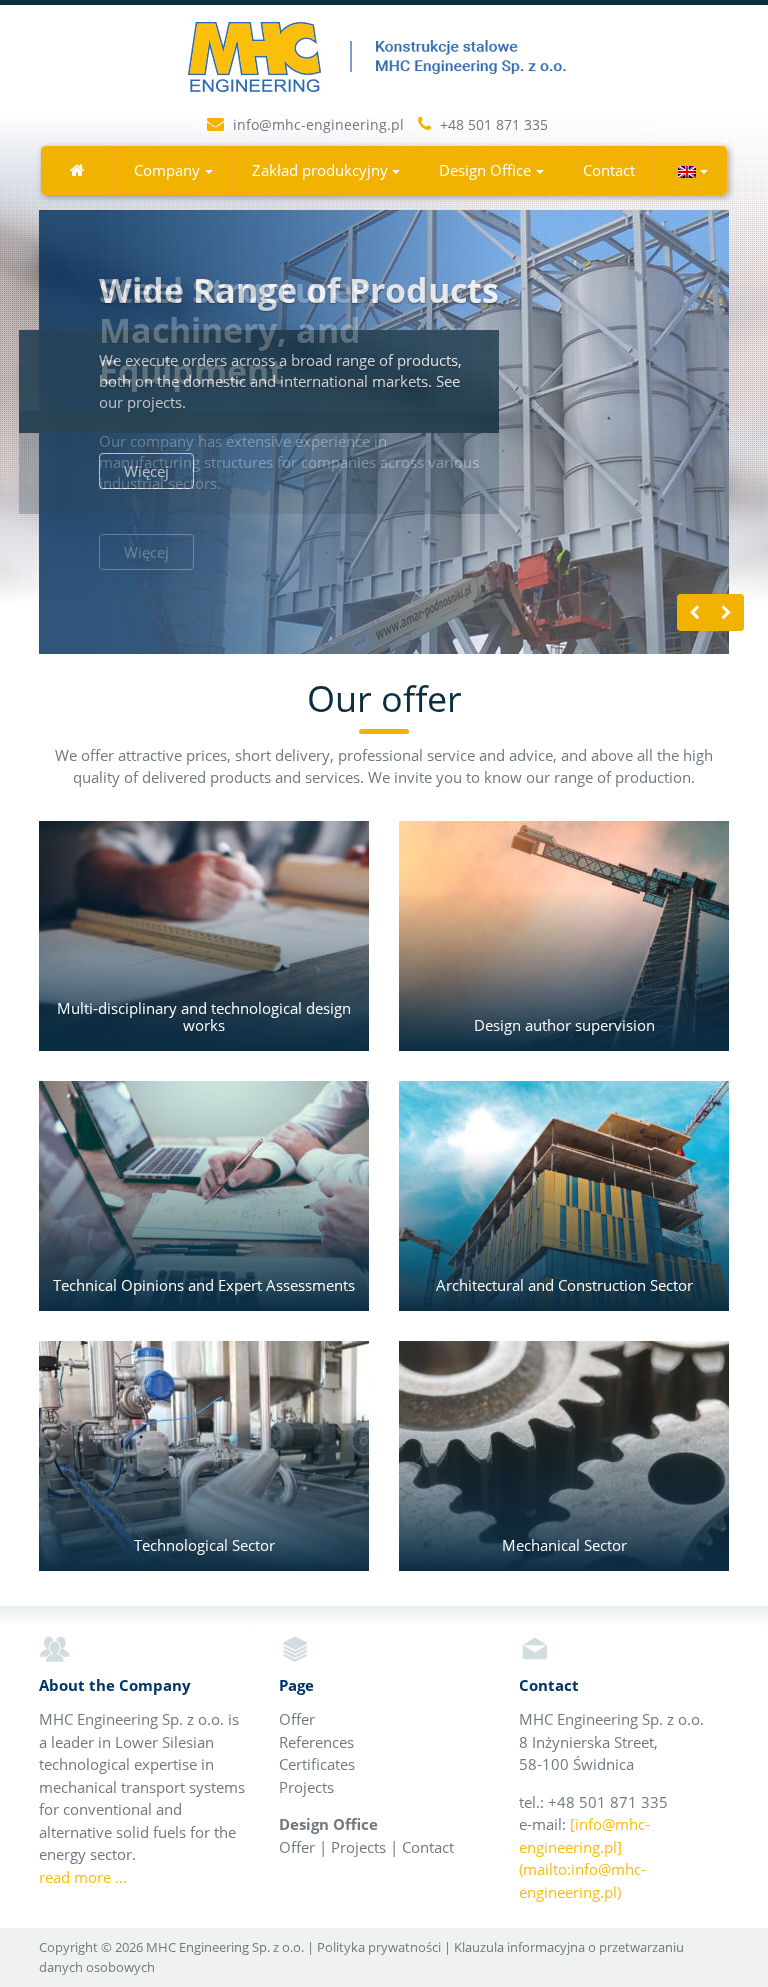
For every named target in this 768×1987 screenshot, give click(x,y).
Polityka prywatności (379, 1947)
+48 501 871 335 (492, 124)
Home (77, 170)
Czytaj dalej (204, 936)
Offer (297, 1719)
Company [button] (167, 170)
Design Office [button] (485, 170)
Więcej (146, 552)
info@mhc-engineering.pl (318, 124)
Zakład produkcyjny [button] (320, 170)
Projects (306, 1787)
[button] (691, 170)
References (316, 1742)
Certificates (317, 1764)
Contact (609, 170)
